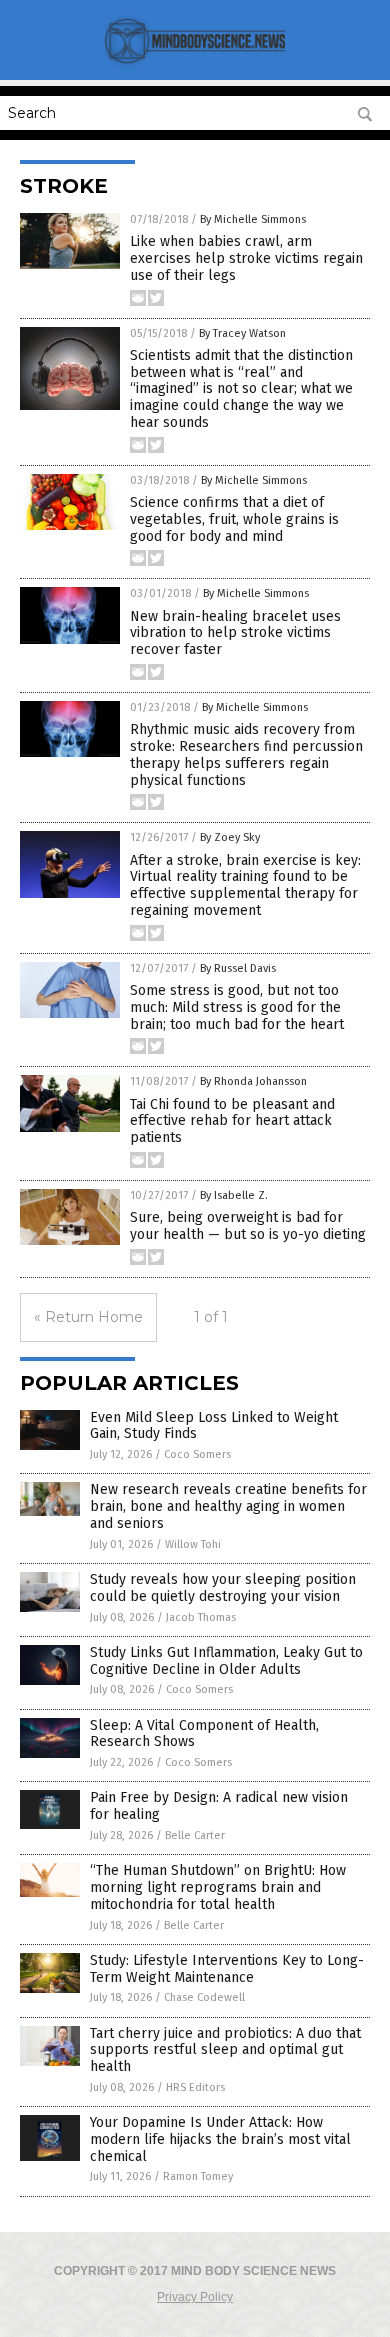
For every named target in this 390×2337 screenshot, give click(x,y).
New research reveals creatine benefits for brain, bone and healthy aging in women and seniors (228, 1506)
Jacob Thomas (201, 1617)
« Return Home (88, 1317)
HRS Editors (195, 2087)
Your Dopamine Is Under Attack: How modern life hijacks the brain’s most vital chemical (220, 2139)
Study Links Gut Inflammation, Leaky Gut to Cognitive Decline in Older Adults (226, 1661)
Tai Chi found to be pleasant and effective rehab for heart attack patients (232, 1121)
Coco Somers (197, 1454)
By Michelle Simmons (253, 219)
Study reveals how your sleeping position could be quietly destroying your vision (223, 1588)
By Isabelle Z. (234, 1195)
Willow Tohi (193, 1544)
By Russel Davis (238, 968)
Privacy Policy (195, 2297)
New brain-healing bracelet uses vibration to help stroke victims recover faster (235, 633)
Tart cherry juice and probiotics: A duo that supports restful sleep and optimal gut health (225, 2050)
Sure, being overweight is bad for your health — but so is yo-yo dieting (248, 1226)
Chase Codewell (204, 1997)
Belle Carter (195, 1835)
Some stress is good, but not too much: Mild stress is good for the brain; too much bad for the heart (237, 1007)
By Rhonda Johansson (253, 1081)
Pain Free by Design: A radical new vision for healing (219, 1806)
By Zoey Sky (230, 837)
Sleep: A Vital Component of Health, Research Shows (204, 1734)
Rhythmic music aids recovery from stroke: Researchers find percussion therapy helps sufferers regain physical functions (246, 754)
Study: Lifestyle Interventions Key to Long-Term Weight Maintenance (227, 1969)
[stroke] (195, 66)
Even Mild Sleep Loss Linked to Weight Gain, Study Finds (214, 1426)
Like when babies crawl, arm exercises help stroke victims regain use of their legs (246, 258)
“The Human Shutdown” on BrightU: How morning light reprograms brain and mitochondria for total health (218, 1887)
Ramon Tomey (198, 2176)
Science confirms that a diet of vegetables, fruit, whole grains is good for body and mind (234, 519)
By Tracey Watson (242, 333)
